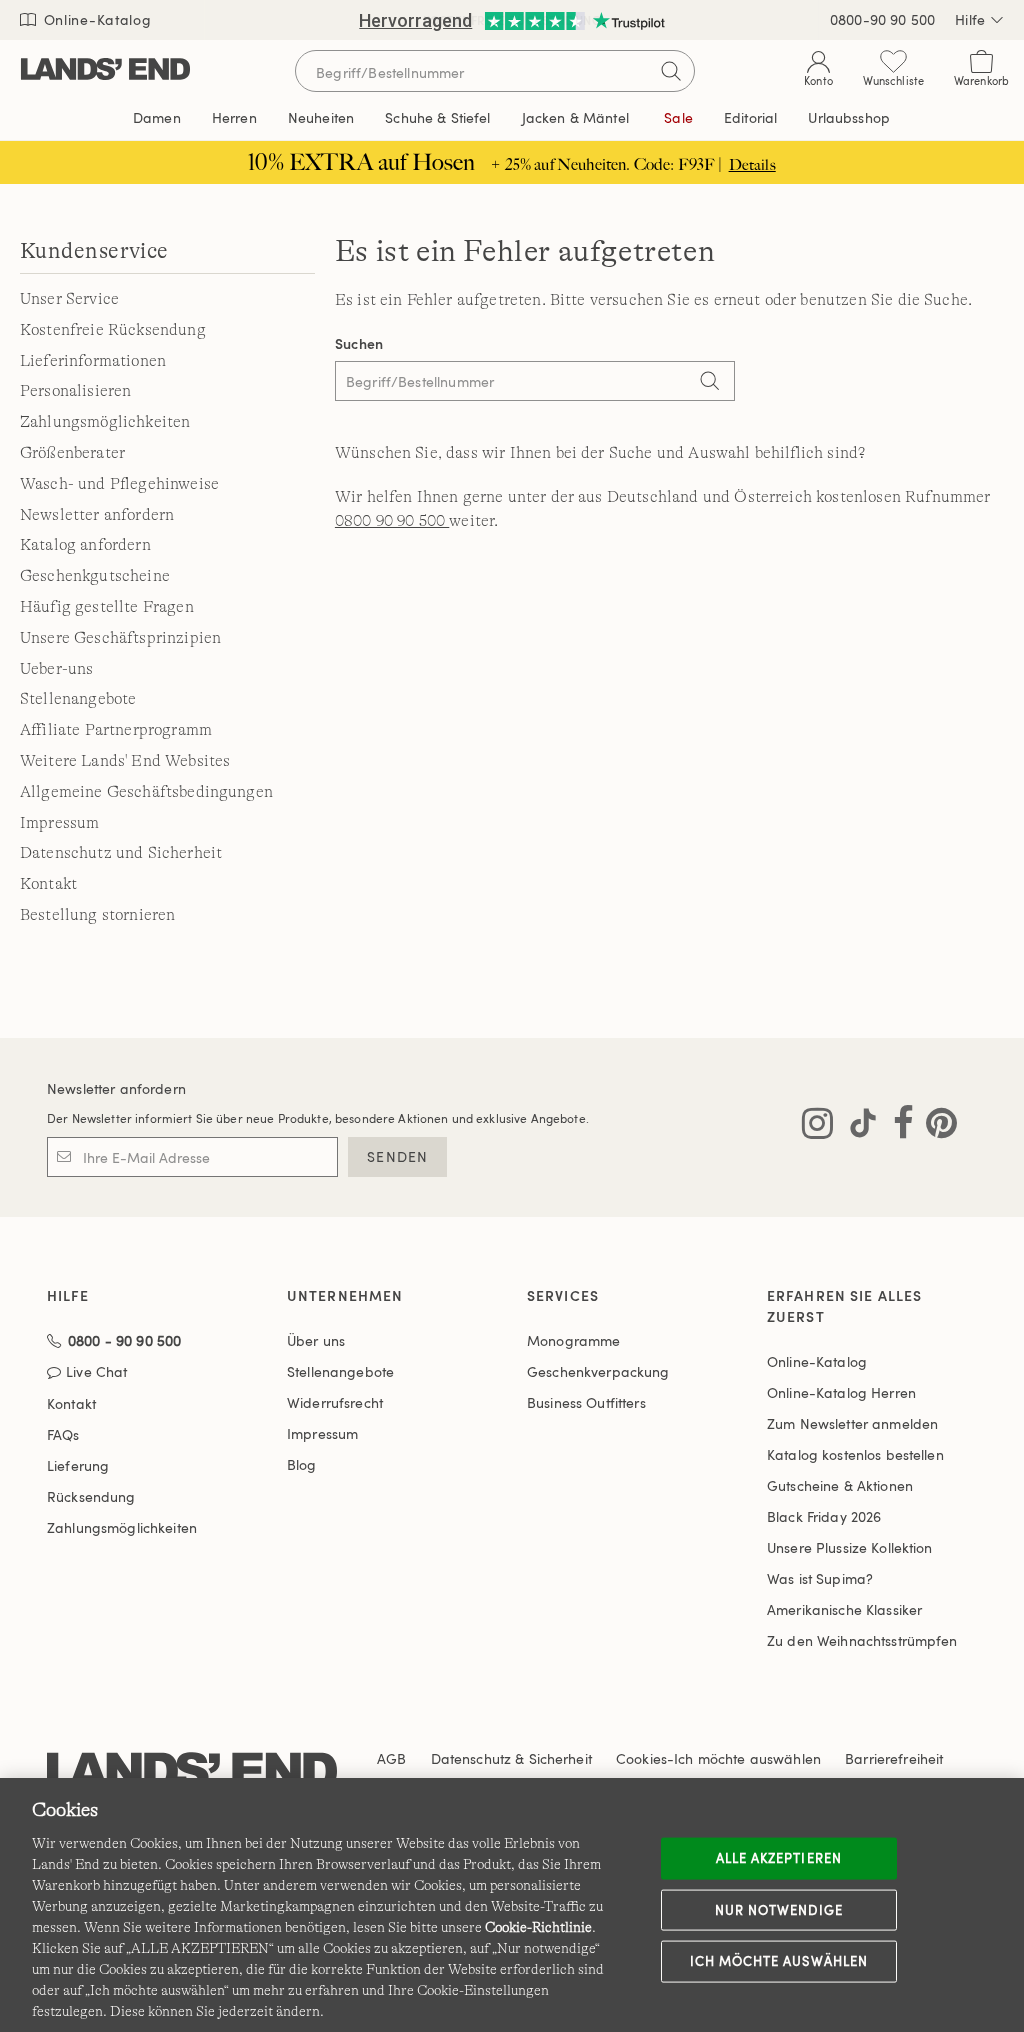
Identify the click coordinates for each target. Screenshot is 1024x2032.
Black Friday (824, 1516)
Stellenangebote (78, 699)
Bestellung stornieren (97, 915)
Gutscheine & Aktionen (840, 1485)
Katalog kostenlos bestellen (855, 1454)
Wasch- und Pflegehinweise (119, 484)
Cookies (641, 1758)
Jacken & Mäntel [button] (575, 117)
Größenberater (72, 453)
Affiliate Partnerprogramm (116, 730)
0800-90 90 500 (882, 19)
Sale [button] (678, 117)
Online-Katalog (95, 19)
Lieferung (78, 1465)
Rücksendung (91, 1496)
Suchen (359, 343)
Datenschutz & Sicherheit (511, 1758)
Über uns (316, 1340)
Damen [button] (157, 117)
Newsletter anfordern (97, 515)
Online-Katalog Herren (841, 1392)
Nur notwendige (779, 1909)
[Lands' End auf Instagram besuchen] (817, 1127)
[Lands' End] (105, 70)
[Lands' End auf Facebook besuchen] (897, 1127)
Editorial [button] (750, 117)
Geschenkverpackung (598, 1371)
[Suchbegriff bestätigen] (671, 71)
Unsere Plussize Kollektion (850, 1547)
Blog (302, 1464)
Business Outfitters (586, 1402)
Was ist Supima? (820, 1578)
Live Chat (96, 1372)
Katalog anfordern (85, 545)
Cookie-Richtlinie (538, 1927)
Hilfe (970, 19)
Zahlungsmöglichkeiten (105, 422)
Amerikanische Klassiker (844, 1609)
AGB (391, 1758)
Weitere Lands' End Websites (125, 761)
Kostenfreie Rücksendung (113, 330)
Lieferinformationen (93, 361)
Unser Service (69, 299)
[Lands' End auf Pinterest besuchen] (935, 1127)
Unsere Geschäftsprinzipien (120, 638)
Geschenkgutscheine (95, 576)
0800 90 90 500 (392, 521)
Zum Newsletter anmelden (852, 1423)
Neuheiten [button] (321, 117)
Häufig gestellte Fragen (107, 607)
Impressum (59, 823)
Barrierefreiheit (894, 1758)
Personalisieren (75, 391)
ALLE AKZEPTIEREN (779, 1858)
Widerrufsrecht (335, 1402)
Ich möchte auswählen (779, 1961)
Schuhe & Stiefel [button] (437, 117)
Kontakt (48, 884)
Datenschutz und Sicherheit (121, 853)
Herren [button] (234, 117)
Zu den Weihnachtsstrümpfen (862, 1640)
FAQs (63, 1434)
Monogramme (573, 1340)
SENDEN (397, 1156)
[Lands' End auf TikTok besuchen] (857, 1127)
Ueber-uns (56, 669)
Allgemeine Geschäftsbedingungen (146, 792)
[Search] (710, 383)
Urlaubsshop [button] (849, 117)
